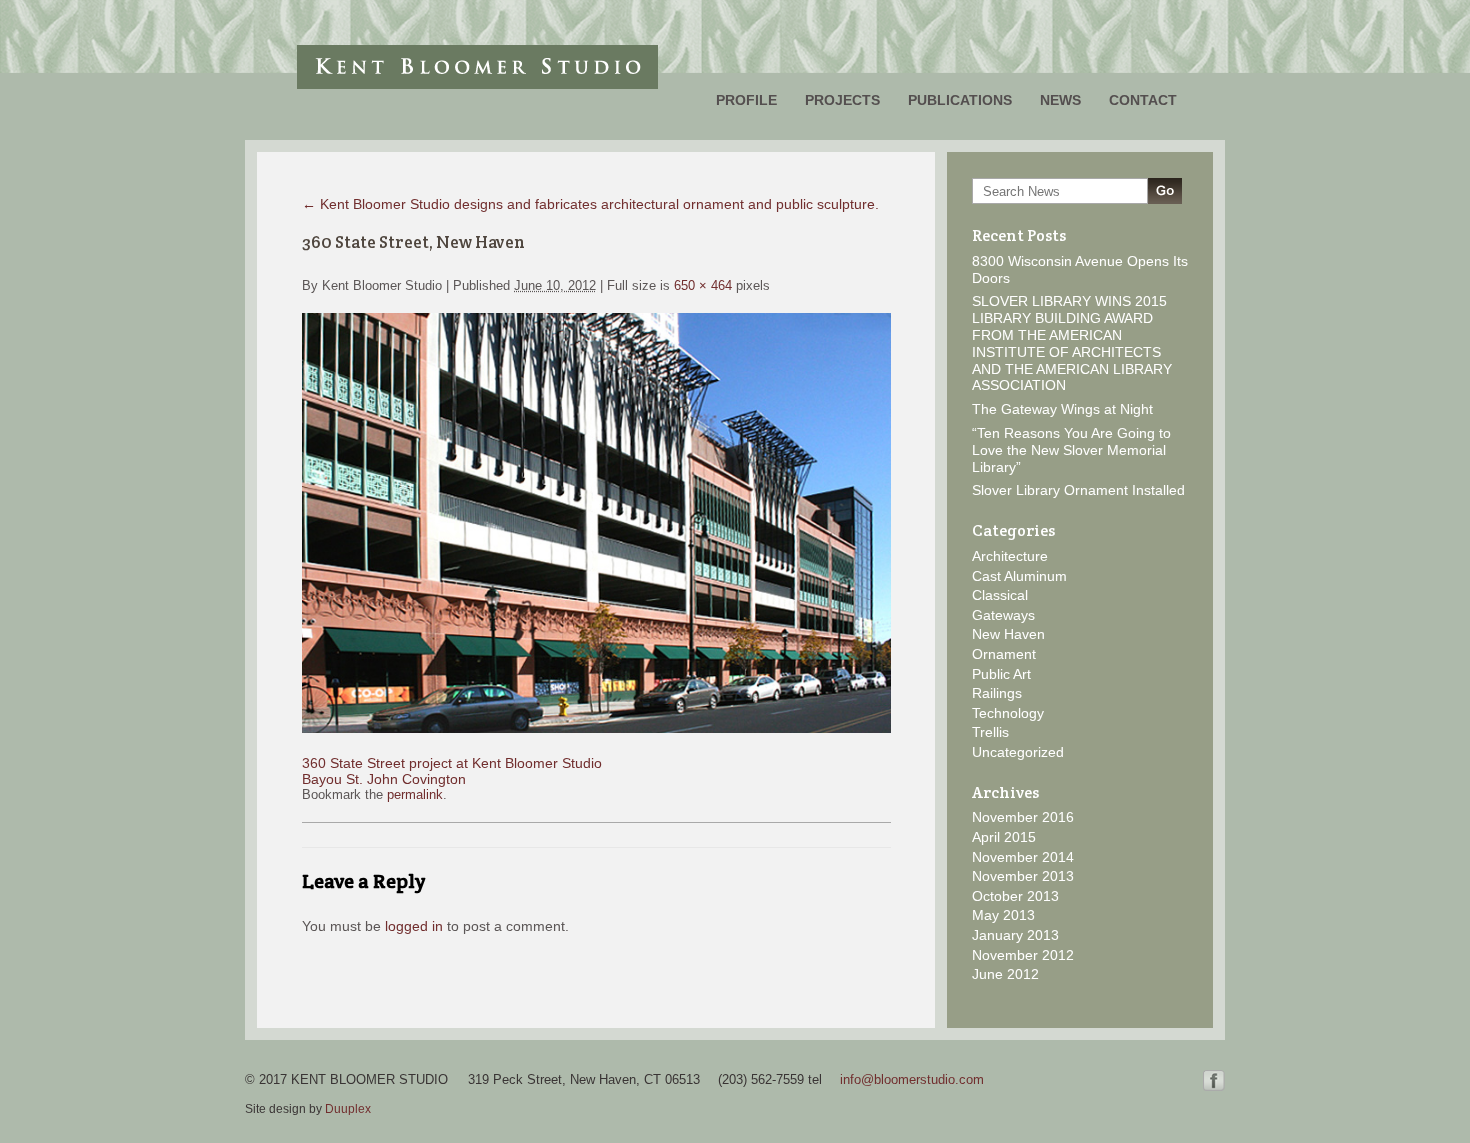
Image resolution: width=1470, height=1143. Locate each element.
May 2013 (1003, 915)
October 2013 (1015, 896)
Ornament (1004, 654)
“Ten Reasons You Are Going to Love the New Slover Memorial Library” (1071, 450)
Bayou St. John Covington (384, 779)
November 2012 (1023, 955)
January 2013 (1015, 935)
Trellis (990, 732)
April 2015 (1004, 837)
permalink (415, 794)
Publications (960, 100)
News (1060, 100)
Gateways (1003, 615)
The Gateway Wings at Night (1062, 409)
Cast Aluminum (1019, 576)
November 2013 (1023, 876)
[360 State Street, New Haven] (596, 728)
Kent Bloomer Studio (477, 67)
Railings (997, 693)
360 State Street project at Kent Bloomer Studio (452, 763)
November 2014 (1023, 857)
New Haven (1008, 634)
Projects (842, 100)
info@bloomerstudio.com (912, 1079)
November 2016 (1023, 817)
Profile (746, 100)
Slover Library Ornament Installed (1078, 490)
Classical (1000, 595)
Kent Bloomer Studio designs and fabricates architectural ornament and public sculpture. (590, 204)
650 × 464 (703, 285)
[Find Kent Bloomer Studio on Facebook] (1214, 1086)
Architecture (1010, 556)
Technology (1008, 713)
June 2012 (1005, 974)
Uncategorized (1018, 752)
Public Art (1001, 674)
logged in (414, 926)
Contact (1143, 100)
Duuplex (348, 1109)
